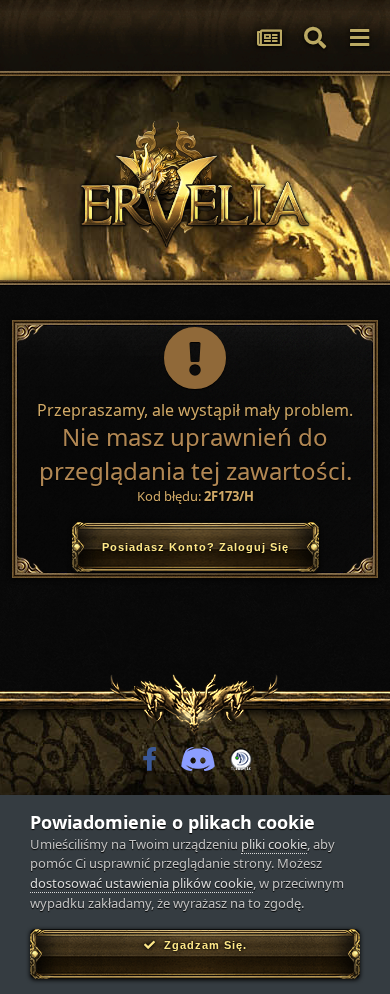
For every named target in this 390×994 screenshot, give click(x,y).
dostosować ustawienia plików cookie (141, 883)
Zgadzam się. (201, 945)
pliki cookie (274, 844)
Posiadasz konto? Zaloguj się (195, 547)
